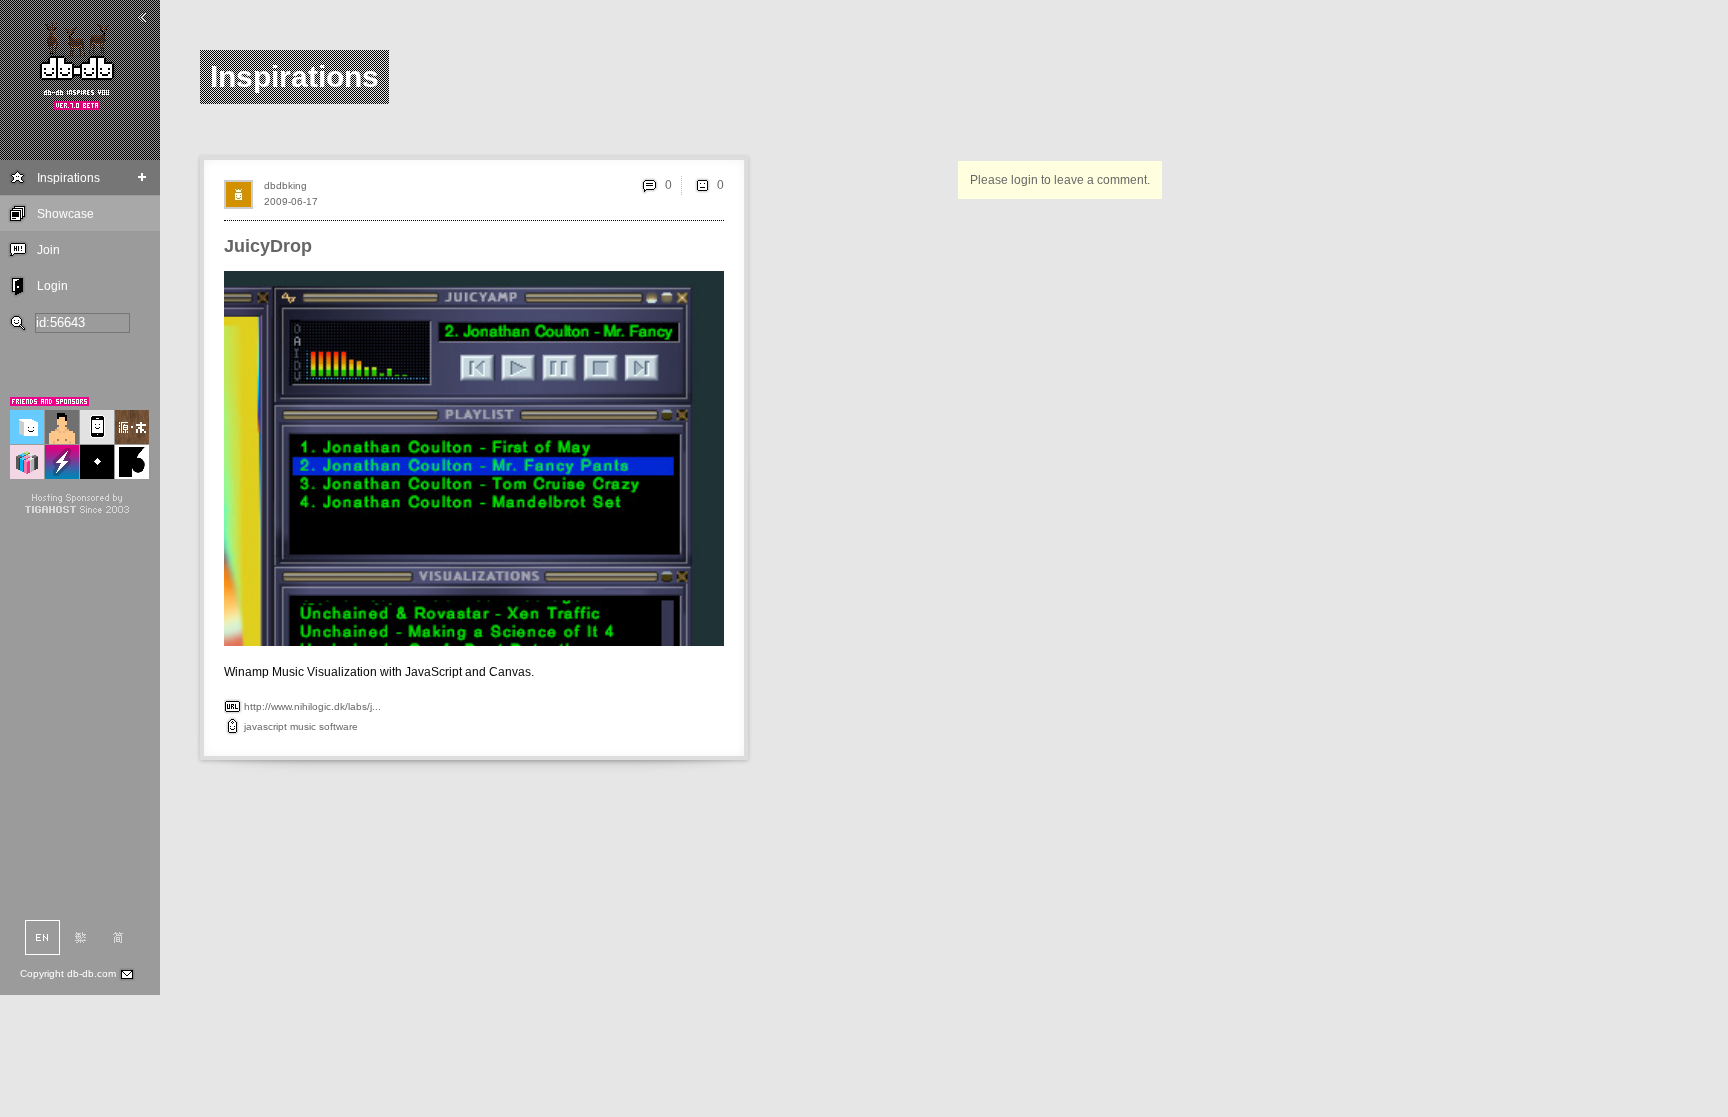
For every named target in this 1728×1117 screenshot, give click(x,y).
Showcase (65, 214)
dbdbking (285, 185)
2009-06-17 (291, 201)
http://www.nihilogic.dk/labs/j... (312, 706)
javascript (265, 726)
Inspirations (68, 178)
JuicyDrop (268, 246)
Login (52, 286)
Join (48, 250)
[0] (702, 185)
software (338, 726)
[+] (142, 177)
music (303, 726)
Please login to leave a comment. (1060, 180)
